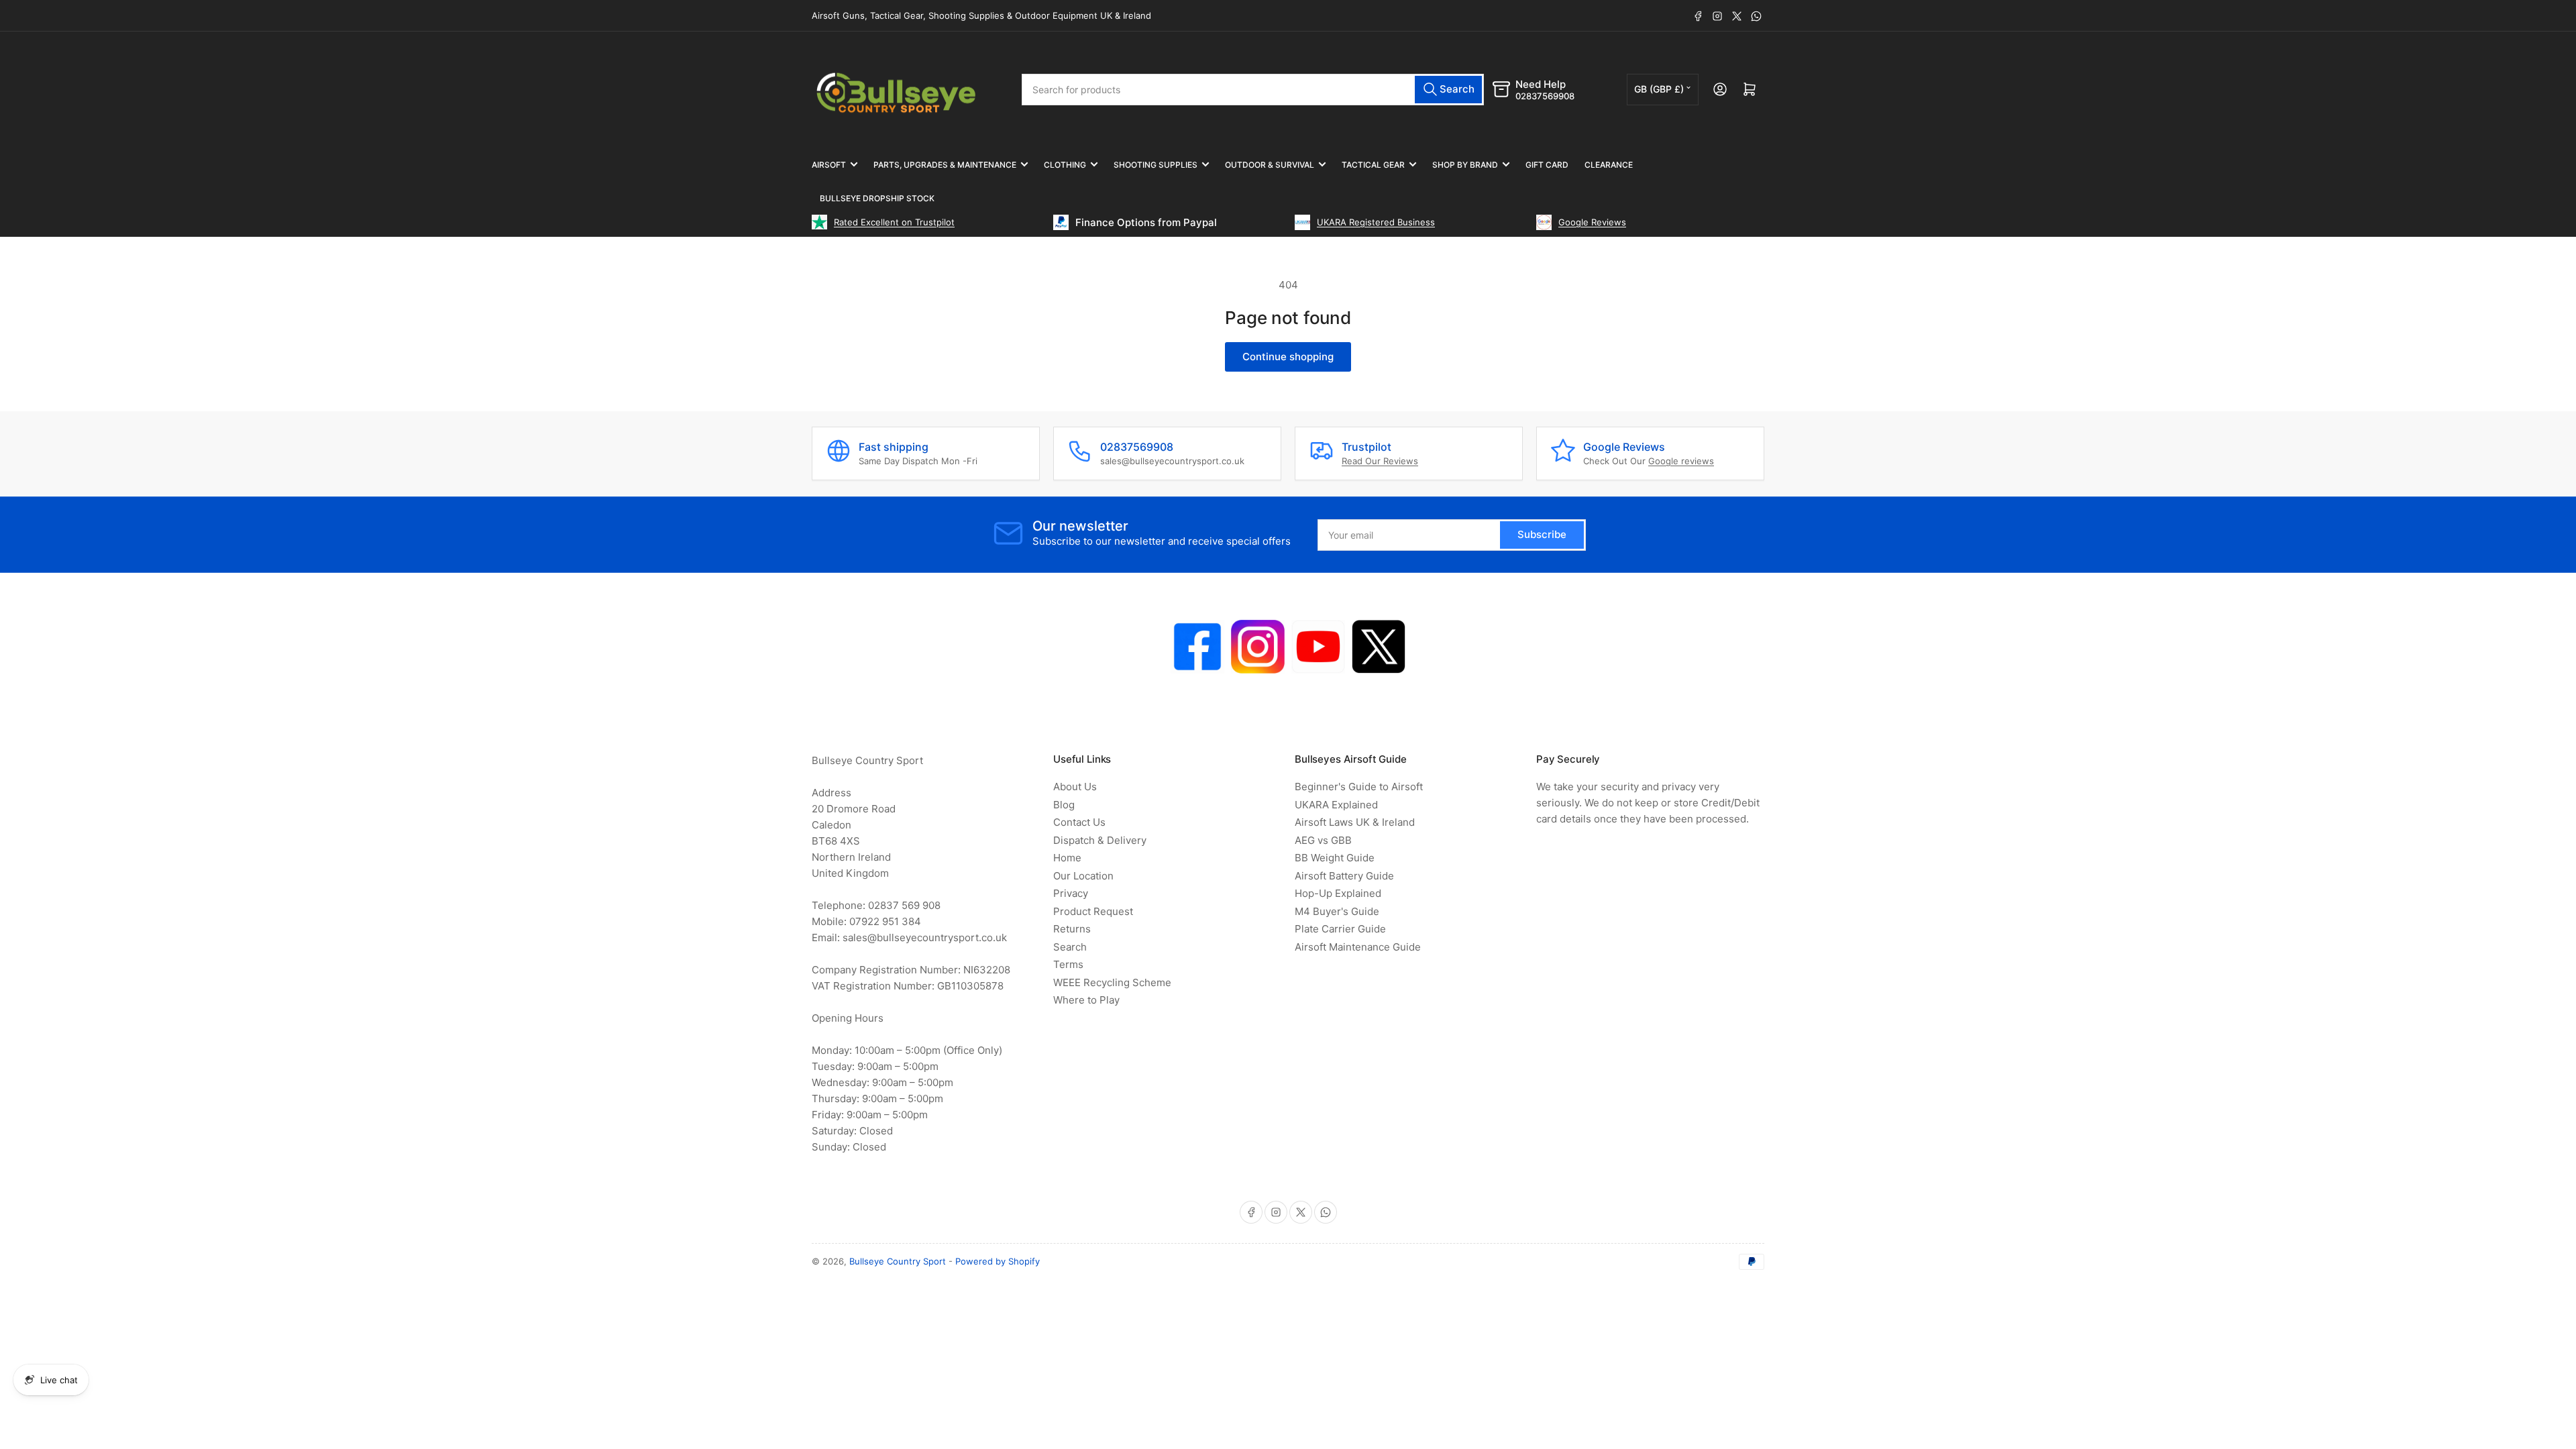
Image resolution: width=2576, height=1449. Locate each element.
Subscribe (1348, 878)
